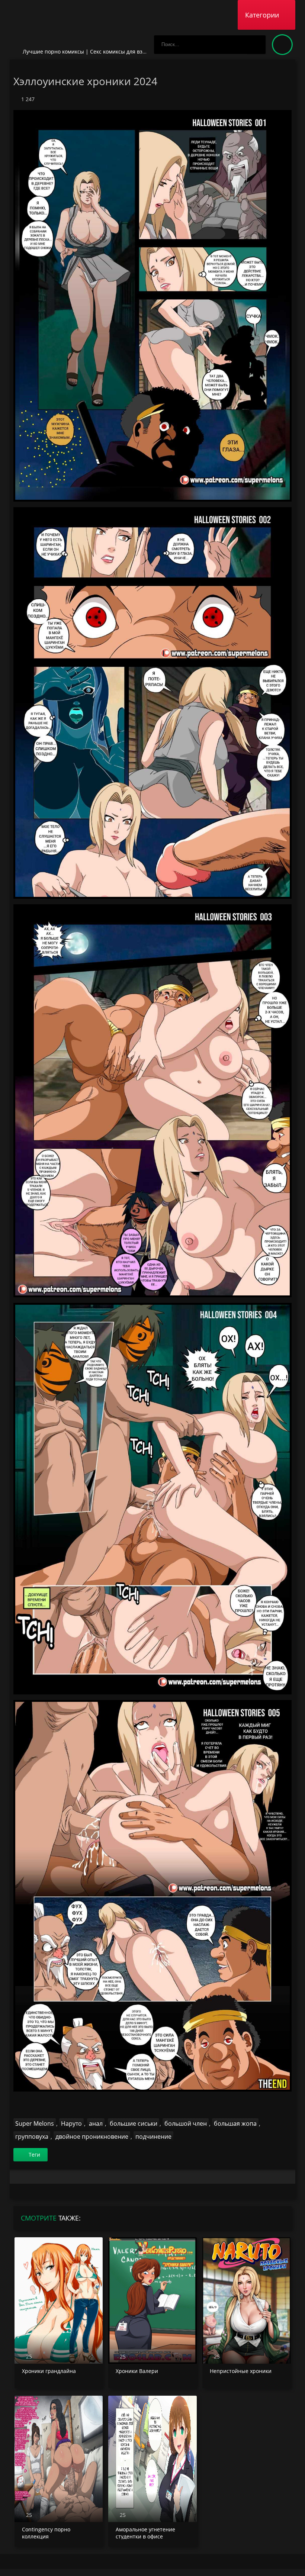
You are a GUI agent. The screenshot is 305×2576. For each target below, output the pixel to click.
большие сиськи (134, 2123)
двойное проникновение (92, 2137)
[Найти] (256, 45)
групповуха (32, 2137)
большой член (186, 2123)
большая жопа (235, 2123)
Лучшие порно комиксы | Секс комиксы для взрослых (92, 51)
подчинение (153, 2137)
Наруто (71, 2123)
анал (96, 2123)
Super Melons (35, 2123)
